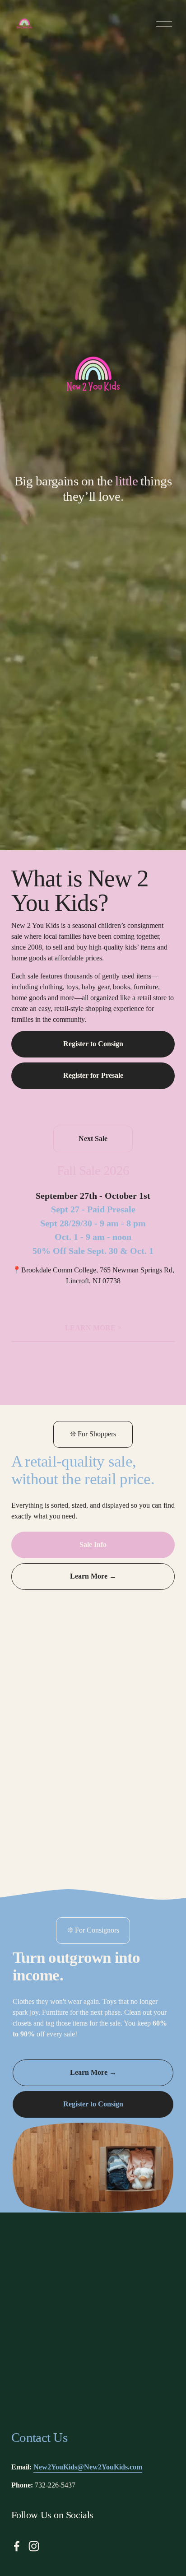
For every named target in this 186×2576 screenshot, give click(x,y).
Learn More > (93, 1328)
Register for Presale (93, 1075)
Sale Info (93, 1544)
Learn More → (93, 1576)
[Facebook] (17, 2546)
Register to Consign (93, 1044)
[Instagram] (34, 2546)
